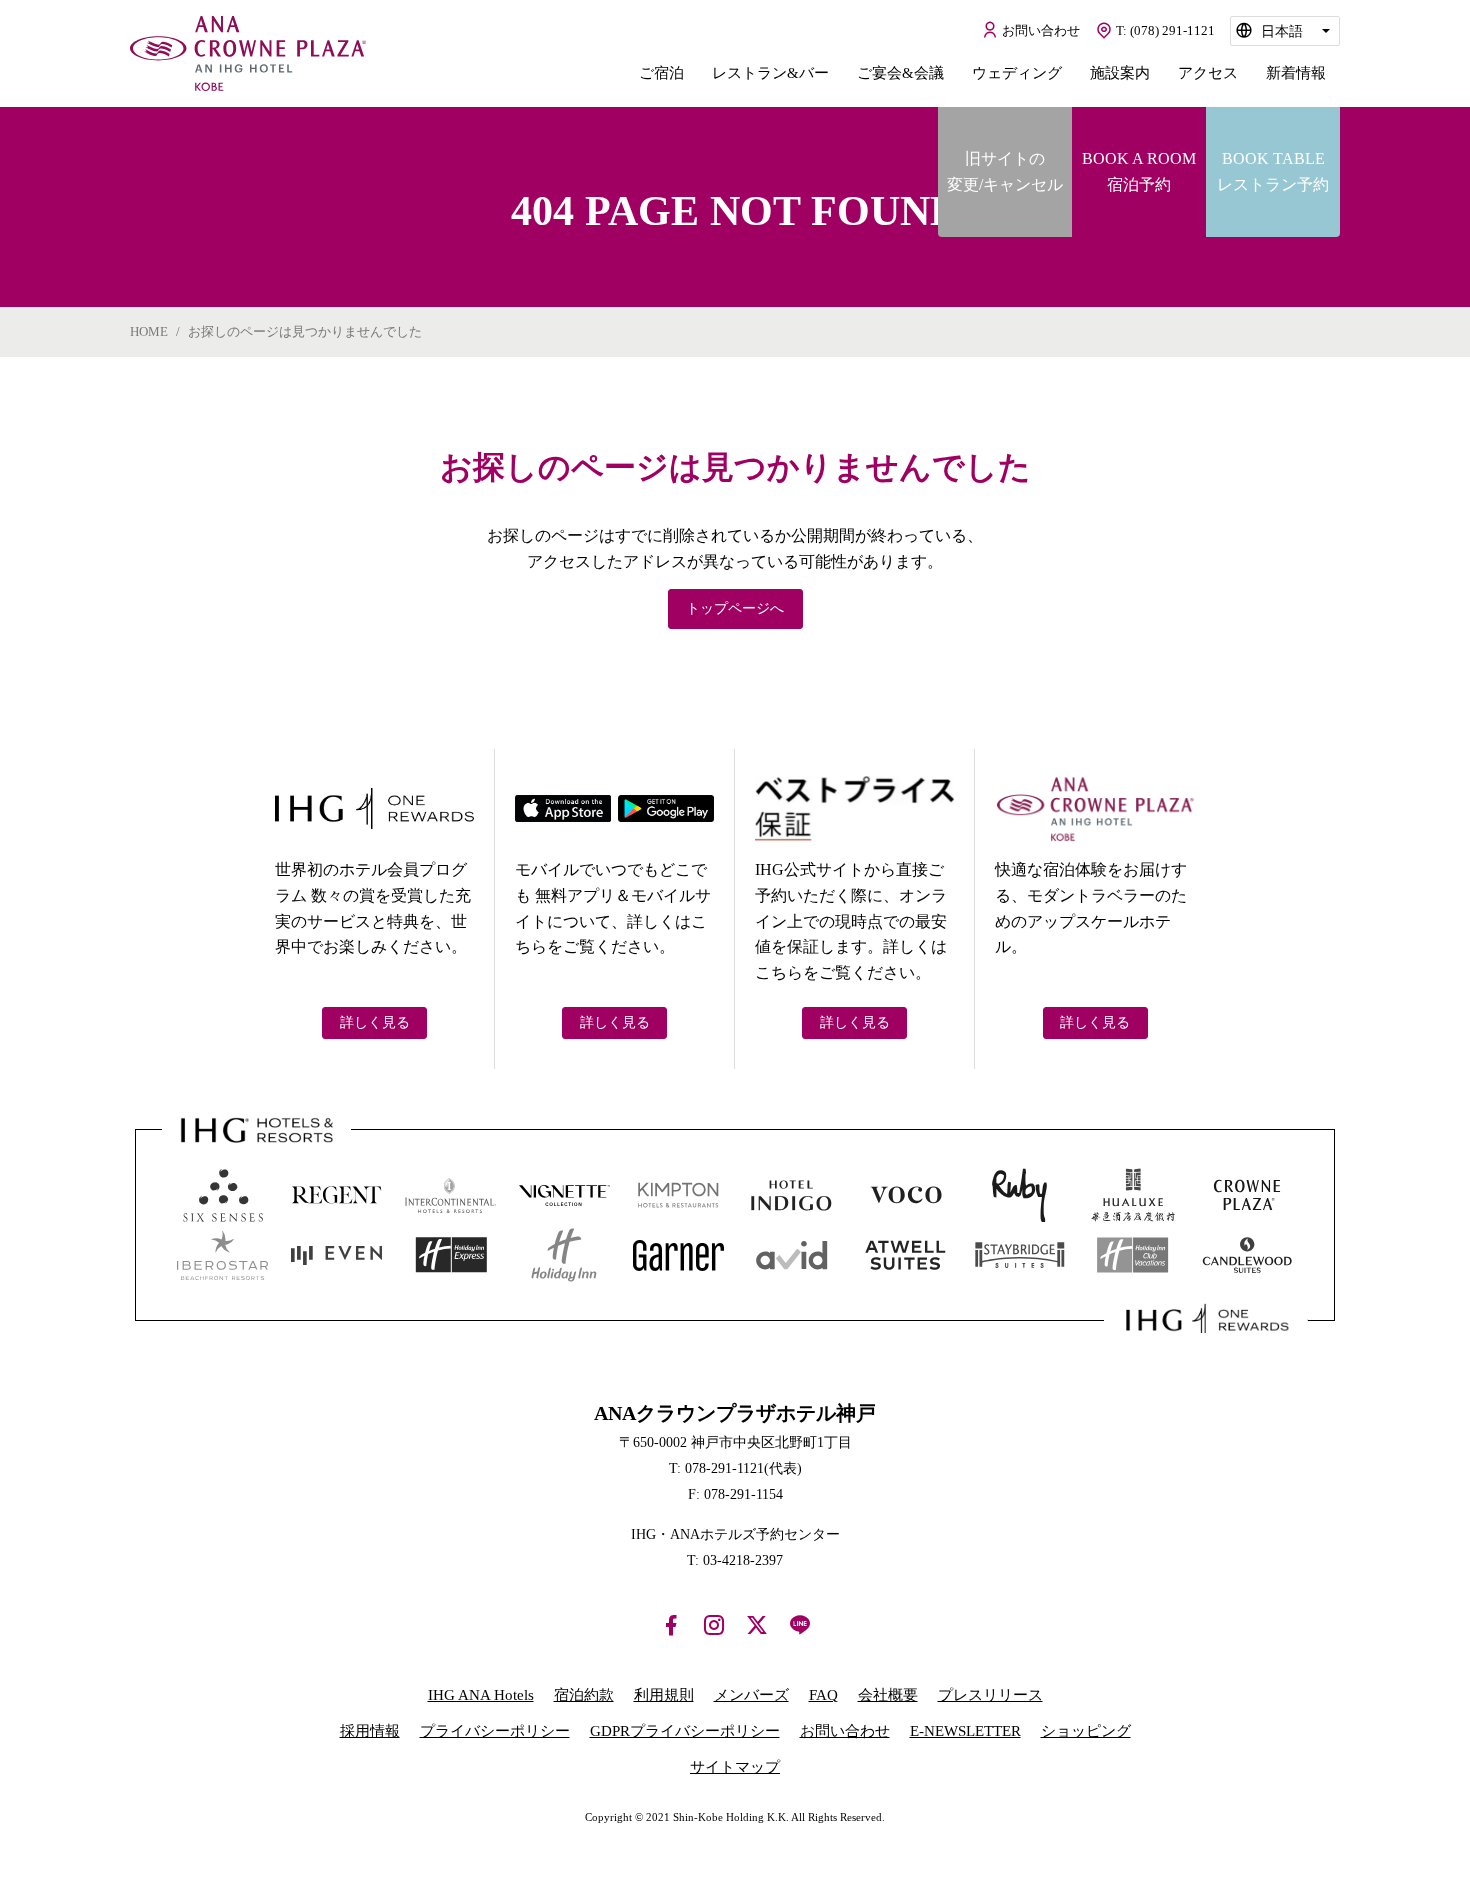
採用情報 (370, 1731)
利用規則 (664, 1695)
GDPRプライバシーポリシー (685, 1731)
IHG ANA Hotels (481, 1695)
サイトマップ (735, 1767)
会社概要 (888, 1695)
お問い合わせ (845, 1731)
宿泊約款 (584, 1695)
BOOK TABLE (1273, 171)
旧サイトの (1005, 171)
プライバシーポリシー (495, 1731)
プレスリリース (990, 1695)
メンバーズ (751, 1695)
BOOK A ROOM (1139, 171)
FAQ (823, 1695)
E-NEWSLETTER (965, 1731)
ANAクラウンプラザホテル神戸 (248, 54)
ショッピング (1086, 1731)
